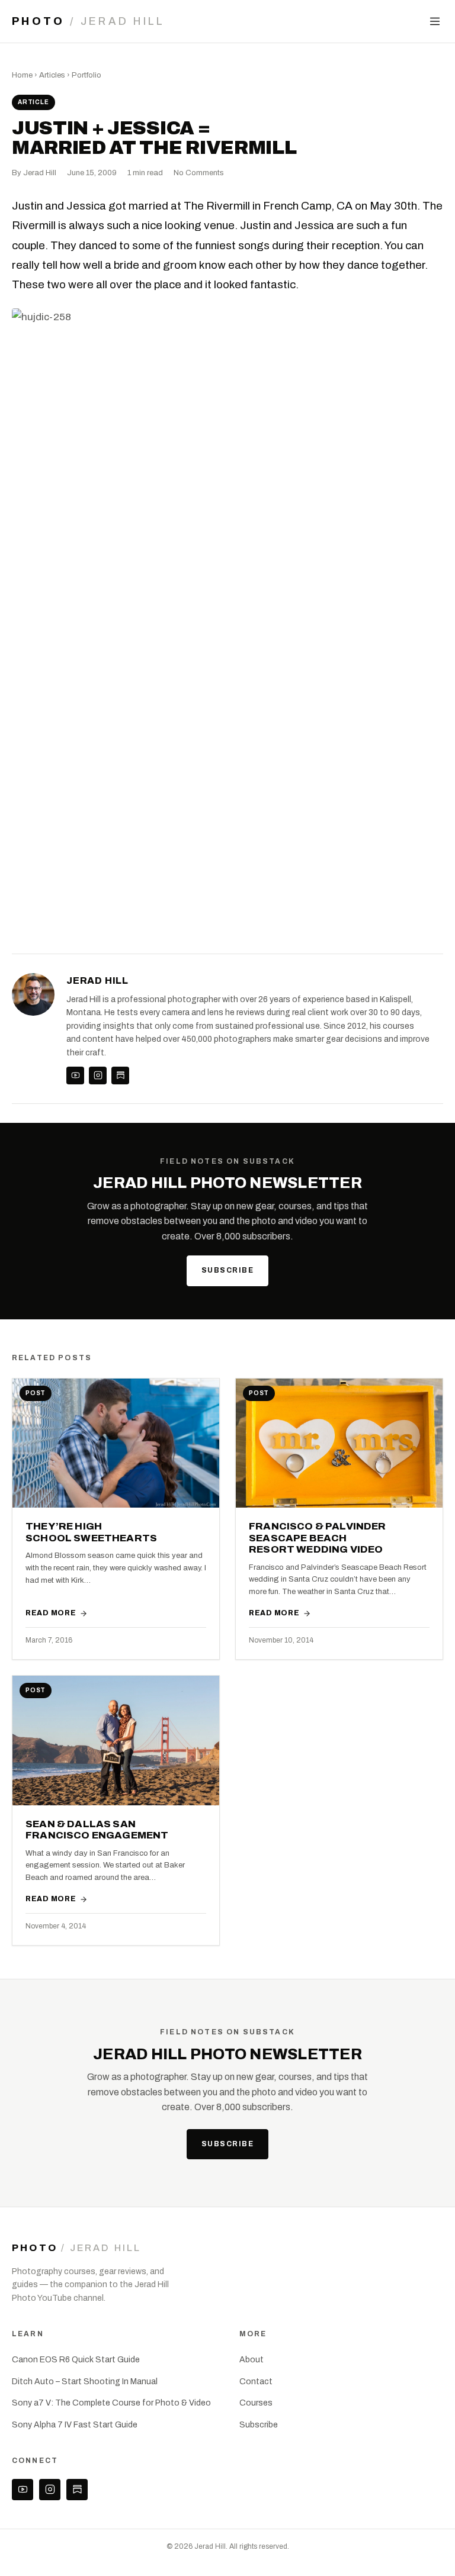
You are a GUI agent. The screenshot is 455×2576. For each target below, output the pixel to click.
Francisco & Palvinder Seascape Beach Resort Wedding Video (318, 1538)
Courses (256, 2403)
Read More (51, 1613)
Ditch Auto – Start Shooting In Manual (85, 2382)
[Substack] (120, 1076)
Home (22, 75)
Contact (256, 2382)
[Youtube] (75, 1076)
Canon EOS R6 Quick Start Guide (76, 2360)
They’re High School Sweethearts (91, 1532)
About (251, 2360)
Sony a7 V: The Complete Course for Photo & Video (111, 2403)
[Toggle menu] (435, 21)
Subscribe (227, 1270)
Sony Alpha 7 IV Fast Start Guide (75, 2425)
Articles (52, 75)
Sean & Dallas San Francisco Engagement (97, 1830)
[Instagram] (98, 1076)
